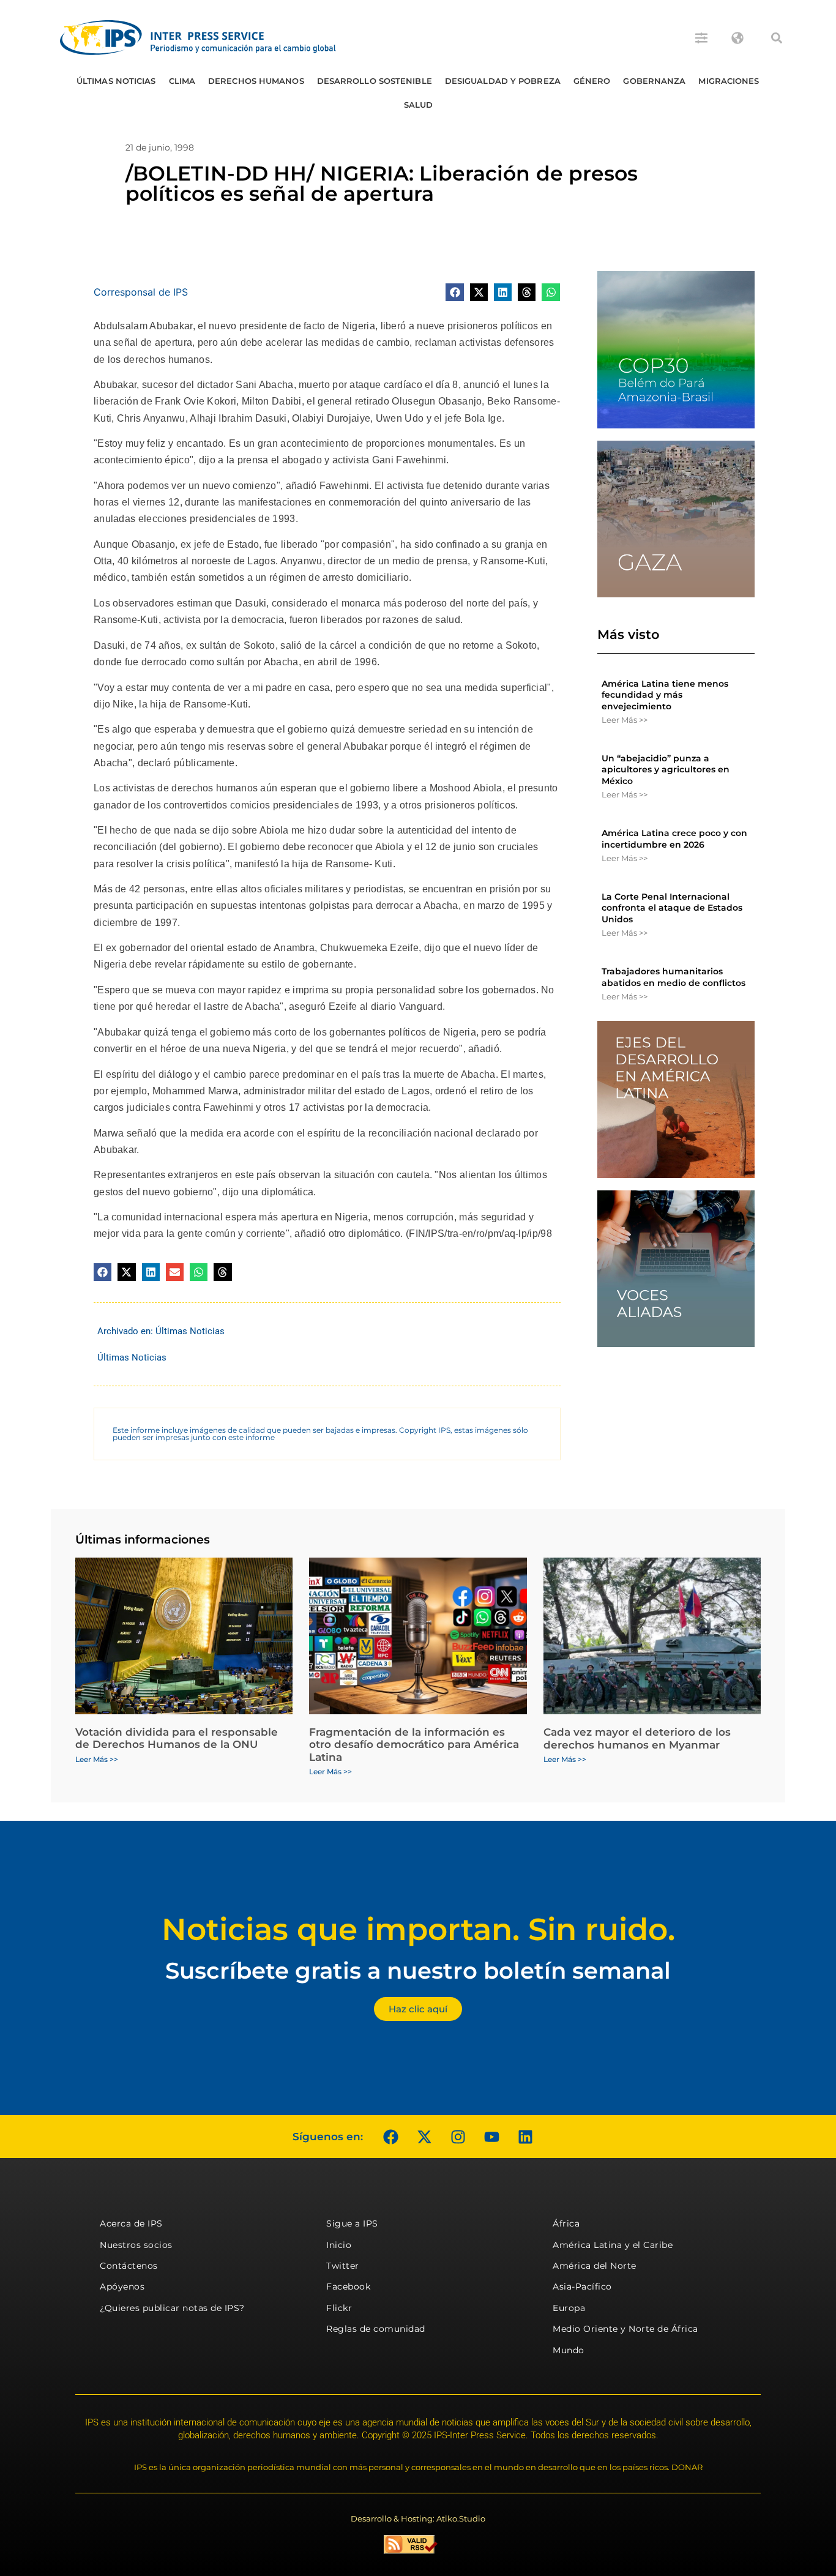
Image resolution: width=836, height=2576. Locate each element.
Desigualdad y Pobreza (503, 81)
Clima (182, 81)
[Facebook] (390, 2137)
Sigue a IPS (352, 2223)
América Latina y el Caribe (613, 2245)
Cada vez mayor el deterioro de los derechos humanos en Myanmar (637, 1738)
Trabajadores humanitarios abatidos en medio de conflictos (674, 977)
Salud (419, 105)
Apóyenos (122, 2287)
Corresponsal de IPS (141, 292)
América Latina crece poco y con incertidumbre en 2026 (674, 838)
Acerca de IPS (131, 2223)
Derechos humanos (256, 81)
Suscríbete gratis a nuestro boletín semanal (418, 1970)
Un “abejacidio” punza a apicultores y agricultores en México (666, 769)
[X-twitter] (424, 2137)
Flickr (339, 2308)
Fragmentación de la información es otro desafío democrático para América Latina (414, 1745)
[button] (777, 38)
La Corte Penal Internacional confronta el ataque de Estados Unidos (672, 908)
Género (592, 81)
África (566, 2223)
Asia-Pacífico (582, 2287)
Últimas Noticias (116, 81)
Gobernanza (654, 81)
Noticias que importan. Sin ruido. (418, 1929)
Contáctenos (129, 2266)
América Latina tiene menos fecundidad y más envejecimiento (665, 695)
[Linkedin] (525, 2137)
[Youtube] (491, 2137)
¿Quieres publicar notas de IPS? (172, 2308)
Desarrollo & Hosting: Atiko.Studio (418, 2518)
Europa (569, 2308)
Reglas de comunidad (376, 2329)
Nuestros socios (136, 2245)
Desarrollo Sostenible (375, 81)
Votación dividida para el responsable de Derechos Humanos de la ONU (177, 1738)
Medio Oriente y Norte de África (625, 2329)
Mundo (569, 2350)
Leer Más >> (625, 720)
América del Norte (595, 2266)
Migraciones (729, 81)
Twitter (343, 2266)
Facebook (348, 2287)
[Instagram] (458, 2137)
